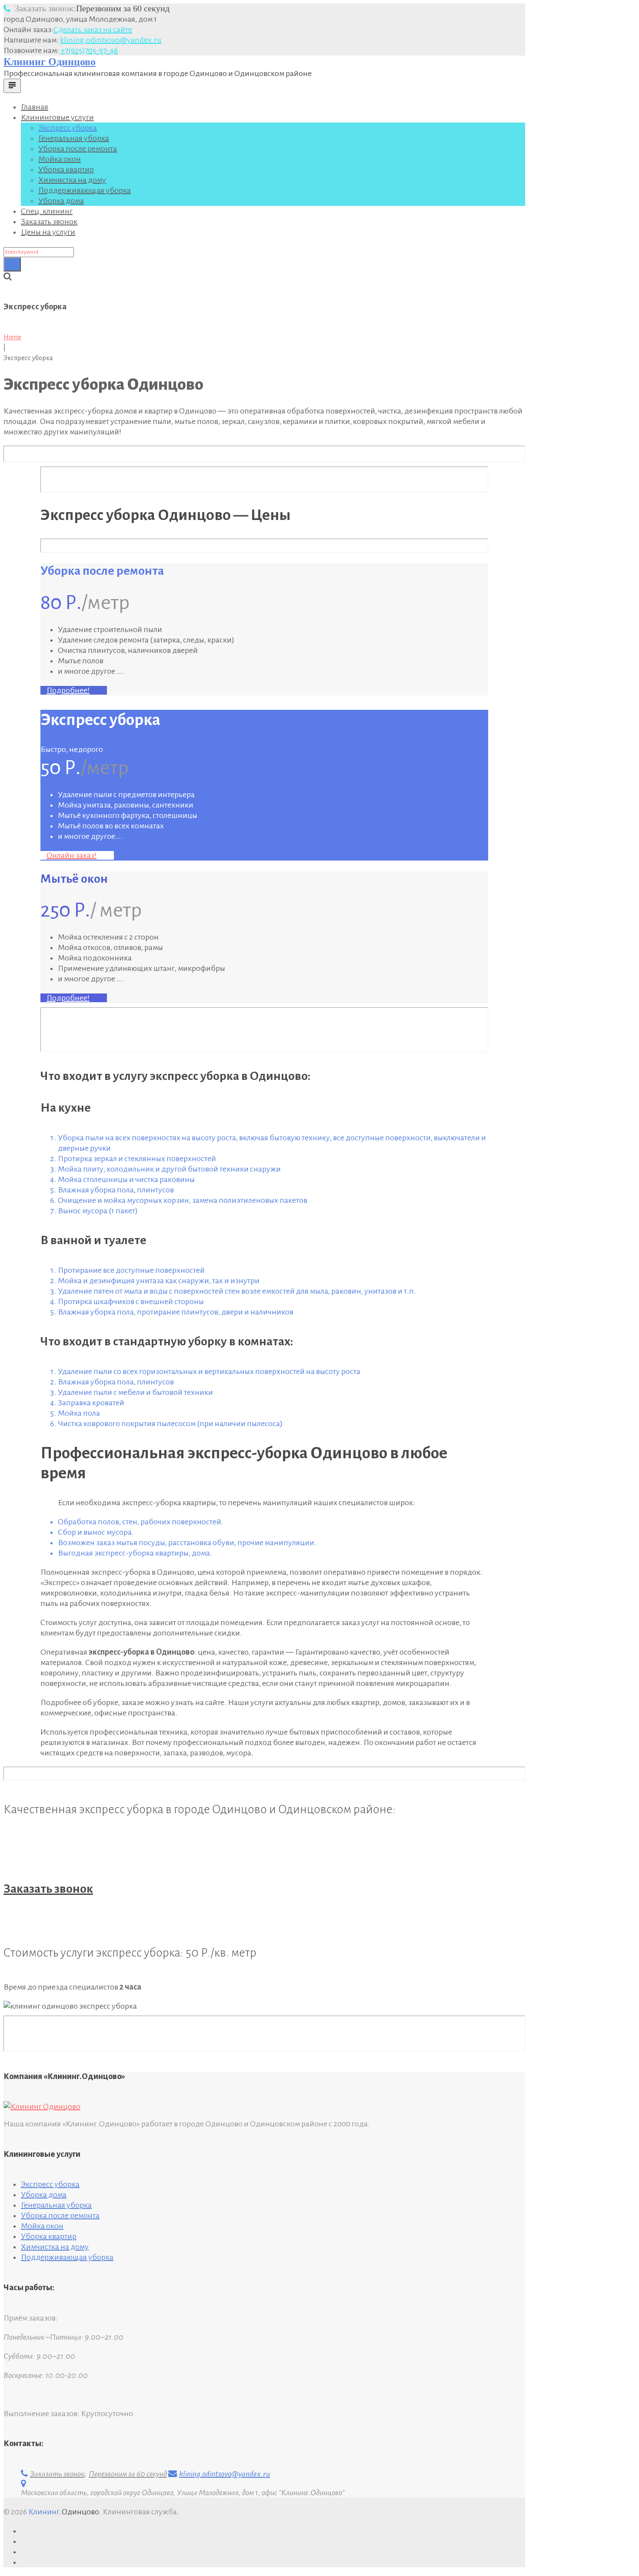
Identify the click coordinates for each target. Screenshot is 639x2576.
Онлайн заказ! (72, 855)
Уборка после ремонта (78, 149)
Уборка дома (61, 201)
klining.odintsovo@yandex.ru (111, 40)
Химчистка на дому (72, 180)
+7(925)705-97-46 (89, 50)
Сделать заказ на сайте (93, 30)
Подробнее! (68, 690)
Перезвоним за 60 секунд (92, 8)
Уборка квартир (66, 169)
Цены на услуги (48, 232)
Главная (35, 107)
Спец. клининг (47, 211)
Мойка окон (60, 159)
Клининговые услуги (57, 117)
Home (12, 337)
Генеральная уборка (74, 138)
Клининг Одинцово (50, 62)
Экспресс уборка (68, 128)
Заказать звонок (49, 222)
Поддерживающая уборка (85, 190)
